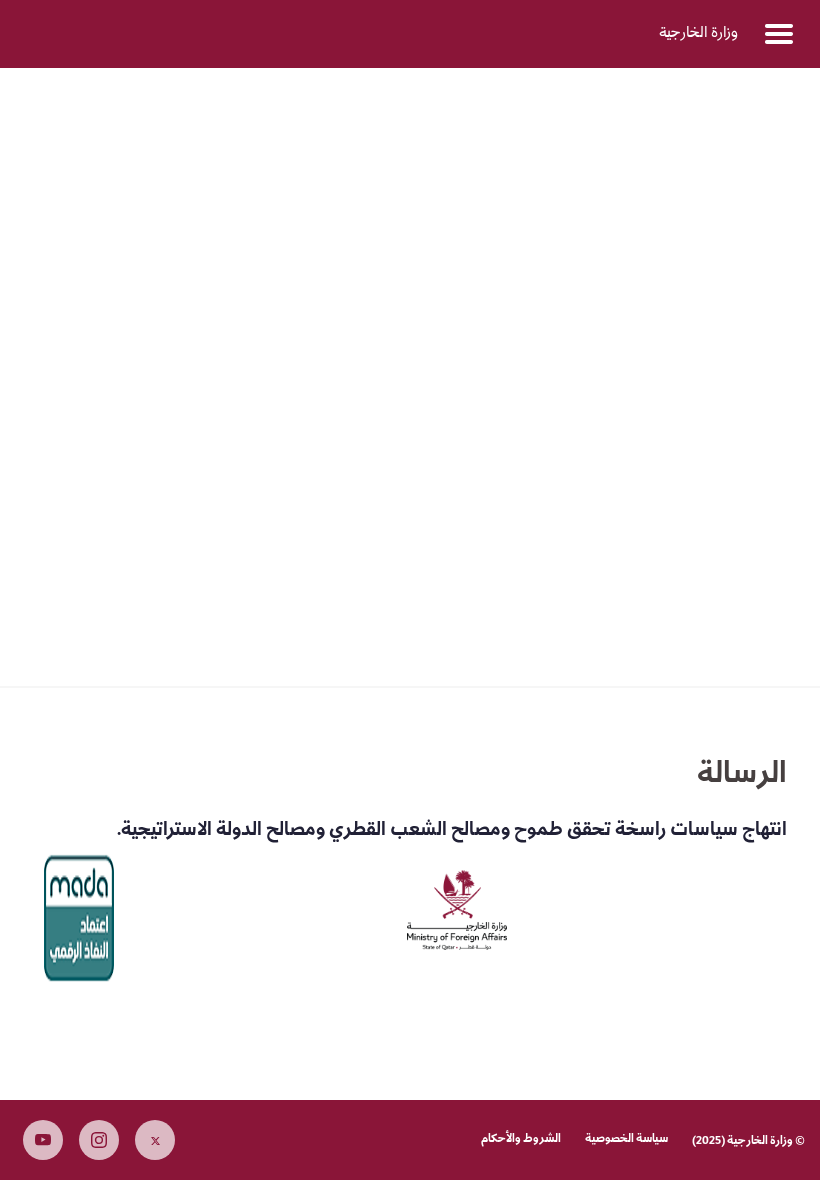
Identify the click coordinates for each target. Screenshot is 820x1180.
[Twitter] (155, 1140)
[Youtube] (43, 1140)
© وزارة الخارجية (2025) (748, 1141)
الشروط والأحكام (521, 1139)
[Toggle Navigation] (779, 34)
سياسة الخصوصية (626, 1139)
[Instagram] (99, 1140)
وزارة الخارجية (698, 34)
